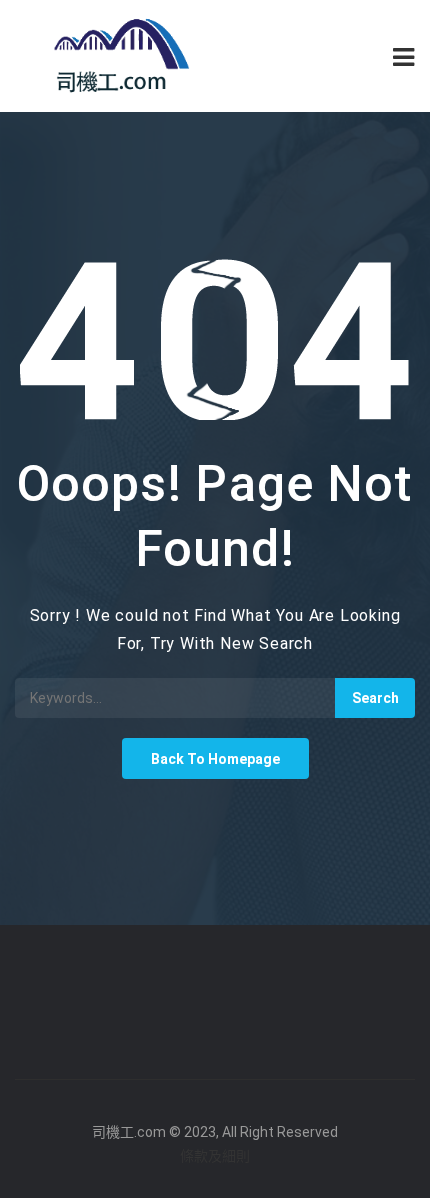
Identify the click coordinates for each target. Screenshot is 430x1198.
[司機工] (115, 56)
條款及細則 (215, 1156)
